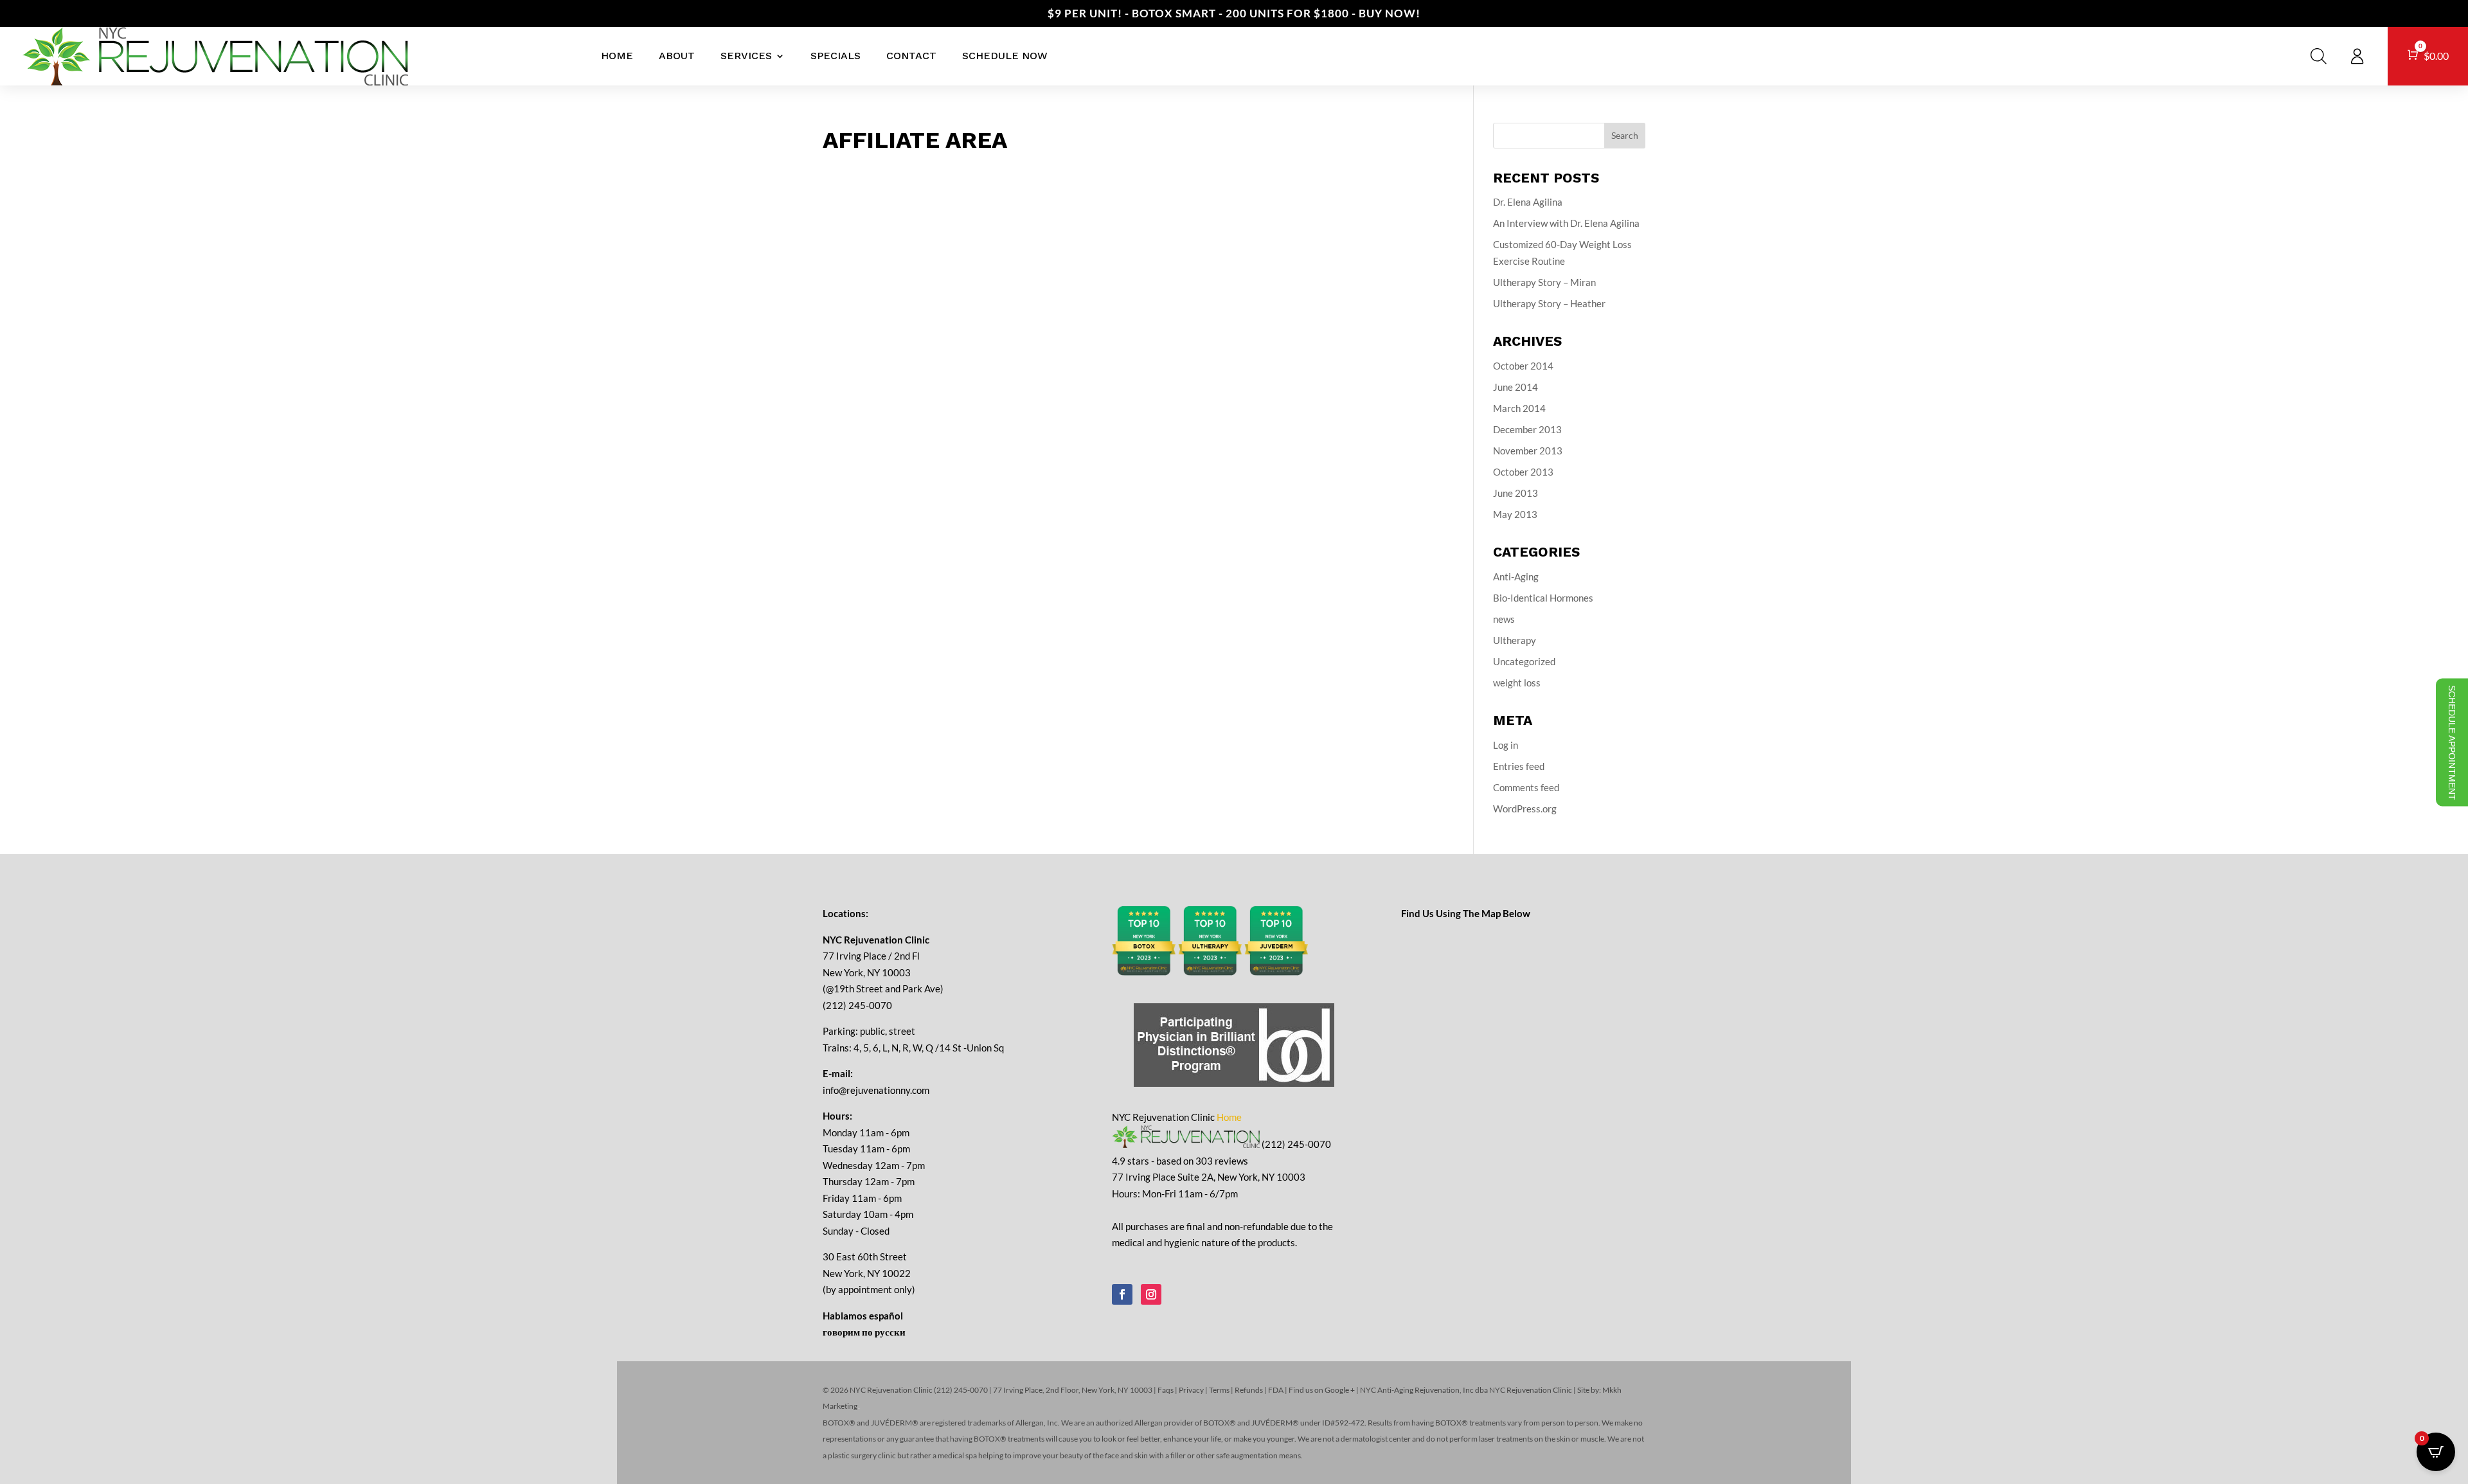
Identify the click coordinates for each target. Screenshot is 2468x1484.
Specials (836, 56)
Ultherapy (1515, 640)
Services (746, 56)
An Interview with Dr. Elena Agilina (1566, 223)
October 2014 (1523, 366)
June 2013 (1516, 493)
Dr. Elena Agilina (1528, 202)
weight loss (1517, 683)
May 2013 (1515, 514)
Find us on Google (1319, 1390)
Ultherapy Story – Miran (1544, 282)
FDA (1276, 1390)
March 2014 (1519, 408)
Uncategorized (1524, 661)
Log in (1506, 745)
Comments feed (1526, 787)
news (1504, 619)
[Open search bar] (2319, 56)
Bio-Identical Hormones (1543, 598)
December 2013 (1527, 429)
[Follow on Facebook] (1122, 1294)
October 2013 (1523, 472)
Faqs (1166, 1390)
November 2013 (1528, 451)
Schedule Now (1005, 56)
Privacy (1191, 1390)
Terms (1219, 1390)
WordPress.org (1525, 809)
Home (617, 56)
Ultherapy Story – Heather (1549, 303)
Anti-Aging (1516, 577)
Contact (911, 56)
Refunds (1249, 1390)
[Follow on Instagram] (1151, 1294)
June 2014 (1516, 387)
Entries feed (1519, 766)
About (677, 56)
